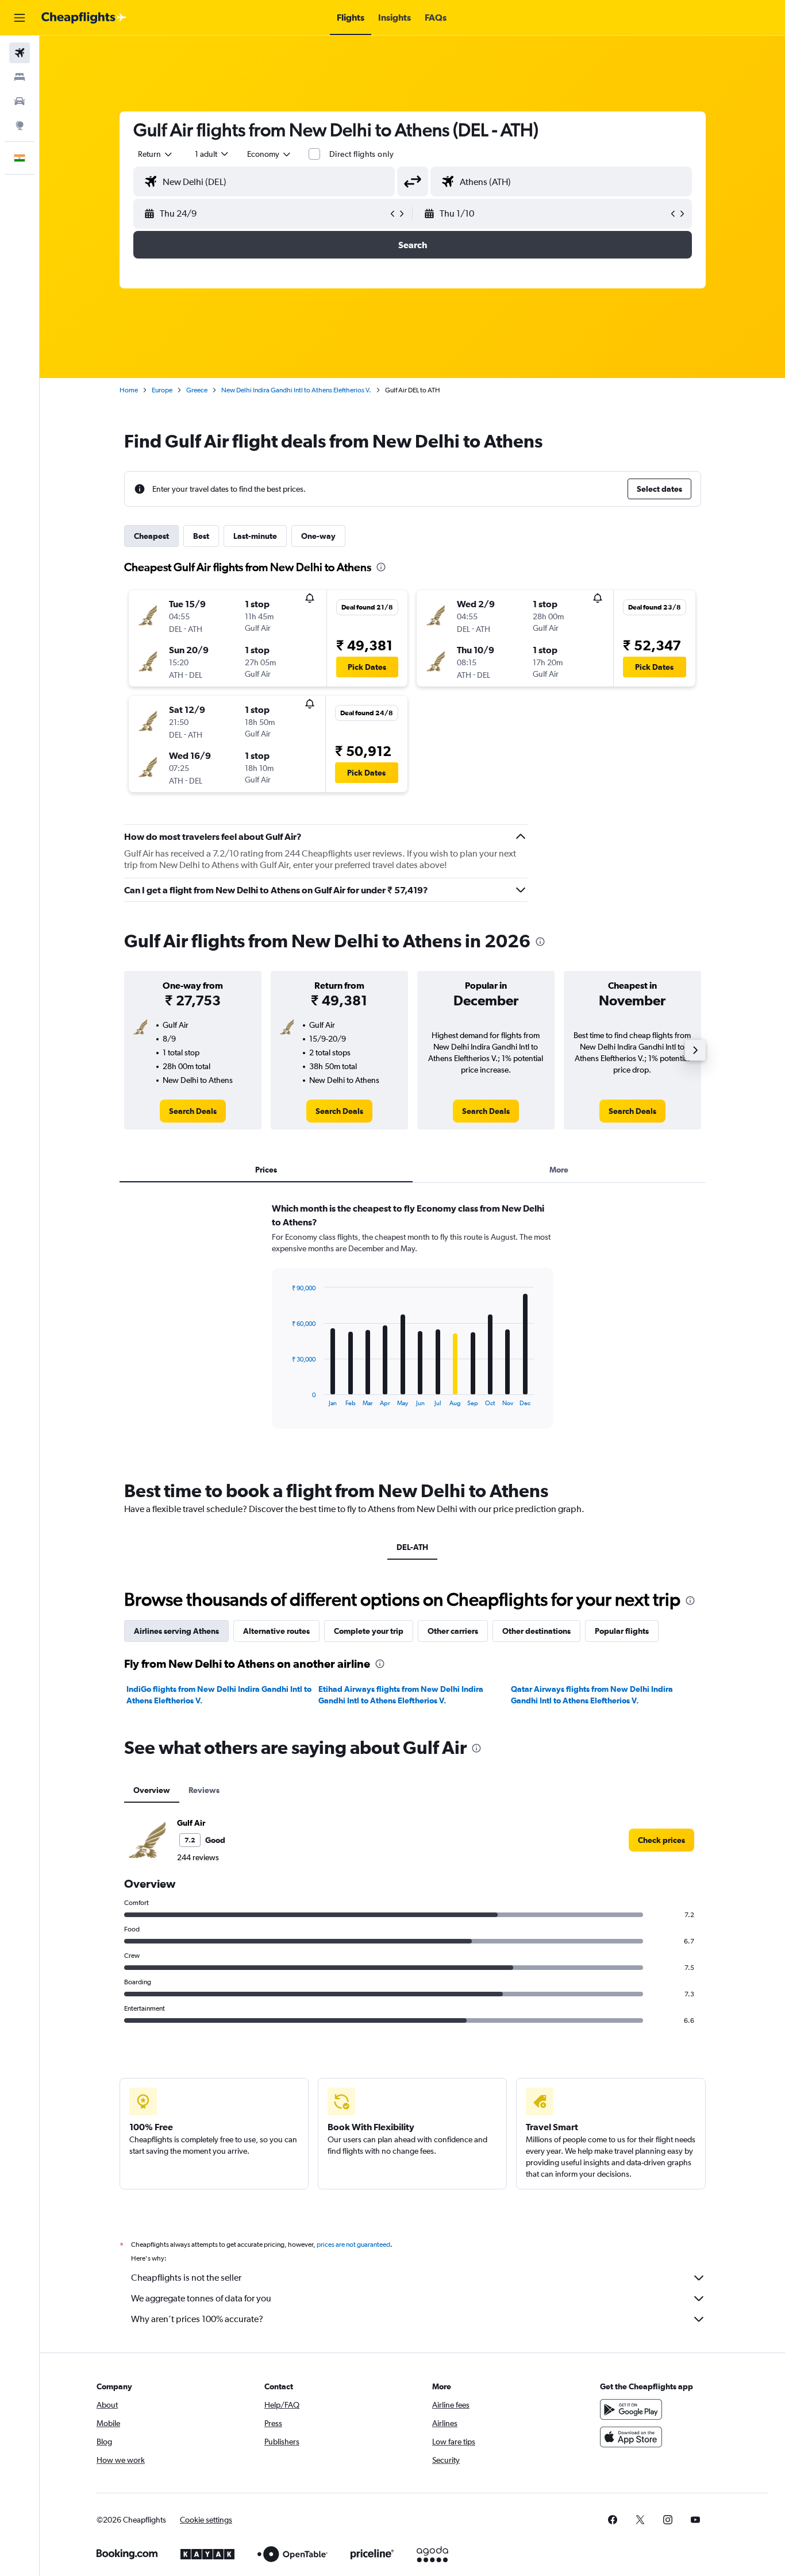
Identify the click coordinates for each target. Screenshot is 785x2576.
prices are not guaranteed (353, 2245)
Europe (162, 390)
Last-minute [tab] (255, 536)
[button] (20, 18)
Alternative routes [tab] (276, 1631)
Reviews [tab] (204, 1790)
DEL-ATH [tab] (412, 1547)
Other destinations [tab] (536, 1631)
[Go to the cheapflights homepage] (84, 18)
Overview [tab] (152, 1790)
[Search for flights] (20, 53)
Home (129, 390)
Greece (197, 390)
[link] (193, 1111)
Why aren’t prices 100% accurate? (197, 2319)
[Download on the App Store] (631, 2437)
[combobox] (156, 154)
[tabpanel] (413, 1326)
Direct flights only (361, 154)
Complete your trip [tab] (369, 1631)
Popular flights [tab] (622, 1631)
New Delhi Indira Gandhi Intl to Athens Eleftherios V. (296, 390)
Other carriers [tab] (453, 1631)
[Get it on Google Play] (631, 2409)
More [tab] (559, 1170)
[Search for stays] (20, 77)
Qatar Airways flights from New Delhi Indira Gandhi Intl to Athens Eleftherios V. (592, 1695)
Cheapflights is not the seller (186, 2278)
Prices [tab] (266, 1170)
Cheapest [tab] (151, 536)
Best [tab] (201, 536)
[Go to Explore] (20, 125)
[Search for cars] (20, 101)
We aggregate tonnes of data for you (201, 2298)
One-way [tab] (318, 536)
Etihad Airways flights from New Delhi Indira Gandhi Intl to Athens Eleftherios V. (401, 1695)
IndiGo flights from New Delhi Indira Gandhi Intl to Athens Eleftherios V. (219, 1695)
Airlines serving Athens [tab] (176, 1631)
